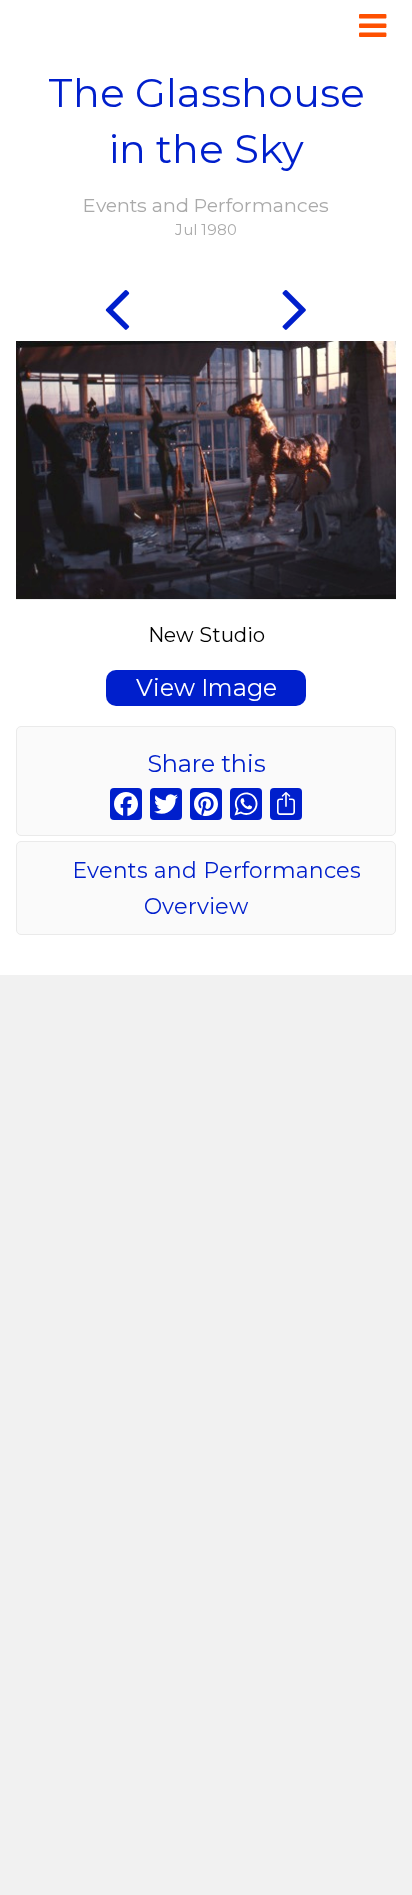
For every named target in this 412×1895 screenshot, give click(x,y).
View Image (206, 687)
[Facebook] (126, 806)
